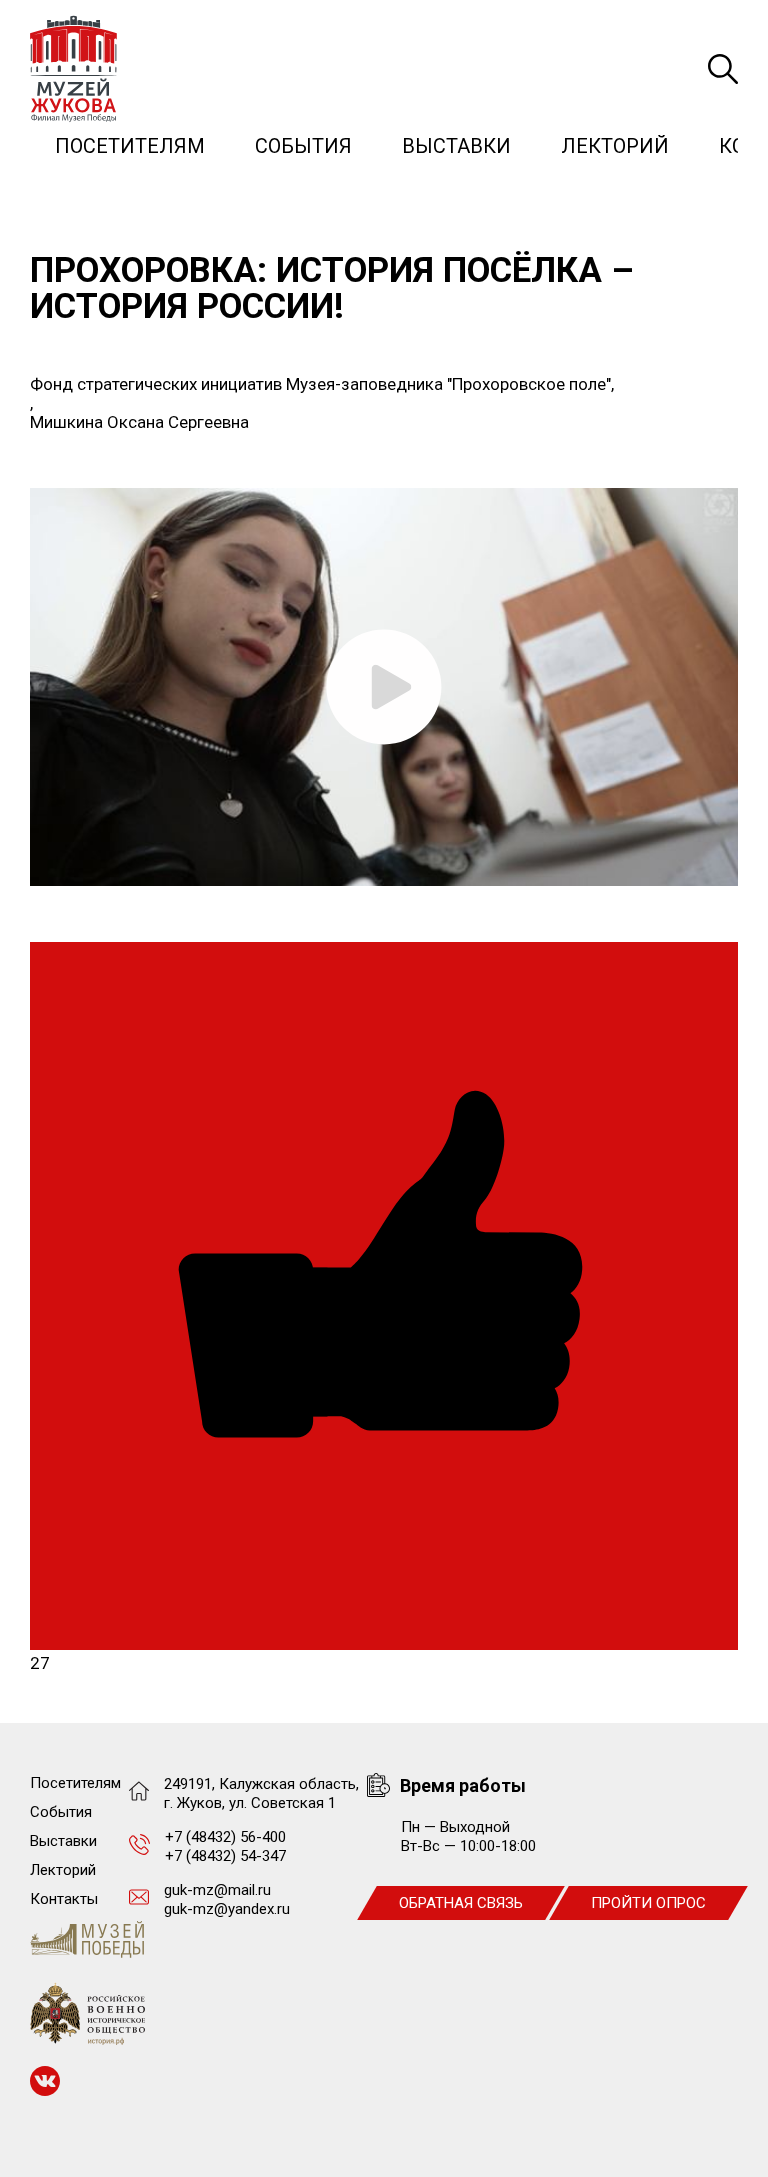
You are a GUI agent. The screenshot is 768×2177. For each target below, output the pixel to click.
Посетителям (130, 146)
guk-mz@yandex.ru (227, 1909)
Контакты (64, 1899)
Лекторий (615, 146)
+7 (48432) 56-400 (225, 1837)
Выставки (456, 146)
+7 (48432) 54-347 (225, 1856)
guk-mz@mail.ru (217, 1890)
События (303, 146)
